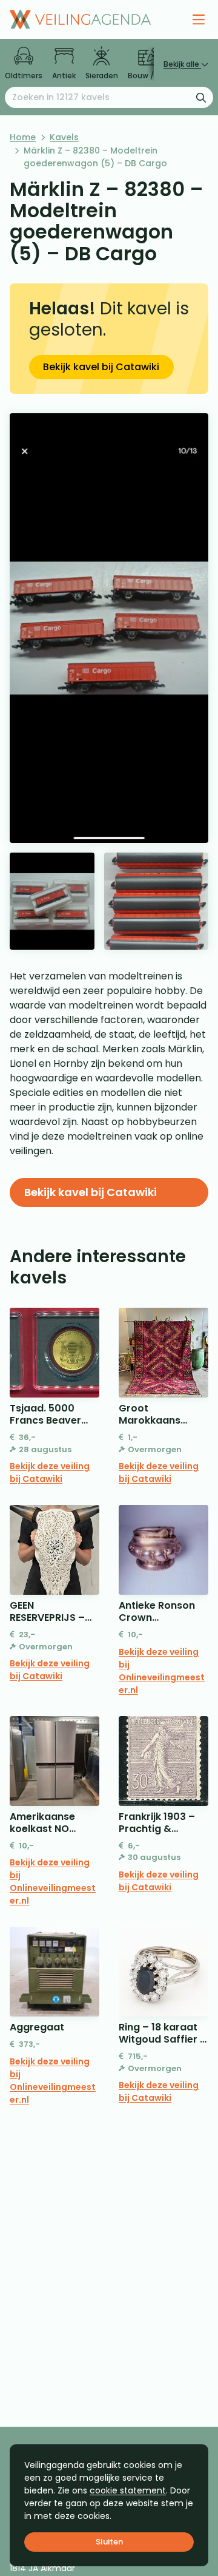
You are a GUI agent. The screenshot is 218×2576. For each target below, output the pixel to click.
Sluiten (109, 2542)
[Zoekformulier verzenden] (201, 97)
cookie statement (128, 2490)
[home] (80, 19)
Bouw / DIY (147, 76)
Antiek (64, 76)
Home (23, 137)
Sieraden (102, 76)
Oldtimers (24, 76)
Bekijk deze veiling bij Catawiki (50, 1472)
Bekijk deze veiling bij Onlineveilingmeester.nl (162, 1671)
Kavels (64, 137)
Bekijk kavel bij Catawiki (101, 367)
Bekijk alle (182, 64)
